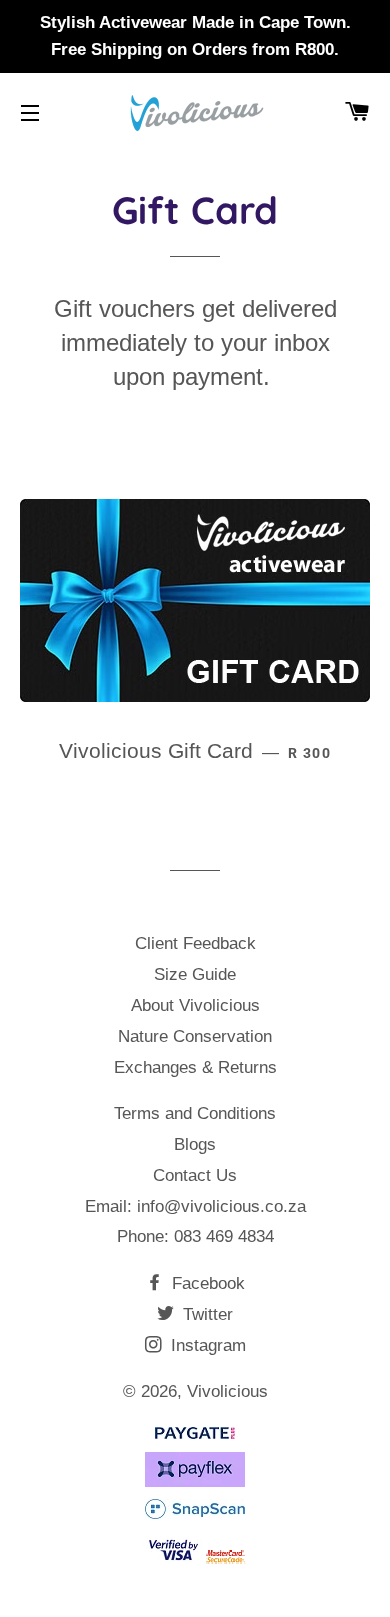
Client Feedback (195, 943)
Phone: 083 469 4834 (195, 1236)
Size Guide (195, 974)
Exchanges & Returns (195, 1067)
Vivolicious (227, 1391)
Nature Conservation (195, 1036)
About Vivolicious (195, 1005)
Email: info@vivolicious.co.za (195, 1206)
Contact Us (195, 1175)
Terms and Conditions (195, 1113)
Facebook (206, 1283)
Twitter (205, 1314)
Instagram (206, 1345)
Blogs (195, 1144)
